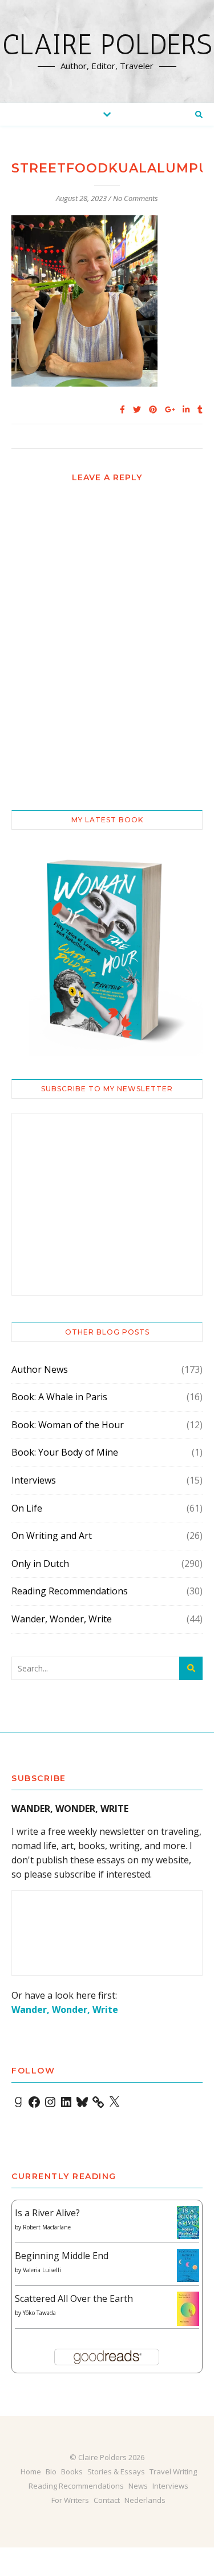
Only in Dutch (40, 1564)
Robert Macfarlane (47, 2227)
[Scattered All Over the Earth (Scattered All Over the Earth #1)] (188, 2309)
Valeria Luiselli (42, 2270)
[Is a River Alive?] (188, 2223)
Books (72, 2471)
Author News (40, 1369)
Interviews (34, 1480)
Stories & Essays (116, 2471)
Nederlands (145, 2500)
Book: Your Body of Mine (65, 1452)
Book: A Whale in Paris (59, 1397)
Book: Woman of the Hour (68, 1425)
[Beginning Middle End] (188, 2266)
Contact (107, 2500)
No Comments (136, 198)
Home (31, 2471)
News (138, 2486)
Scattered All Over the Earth (74, 2298)
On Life (27, 1508)
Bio (51, 2471)
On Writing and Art (52, 1536)
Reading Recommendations (70, 1591)
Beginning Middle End (62, 2256)
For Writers (70, 2500)
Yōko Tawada (39, 2313)
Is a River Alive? (47, 2213)
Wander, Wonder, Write (62, 1619)
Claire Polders (107, 45)
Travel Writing (173, 2471)
